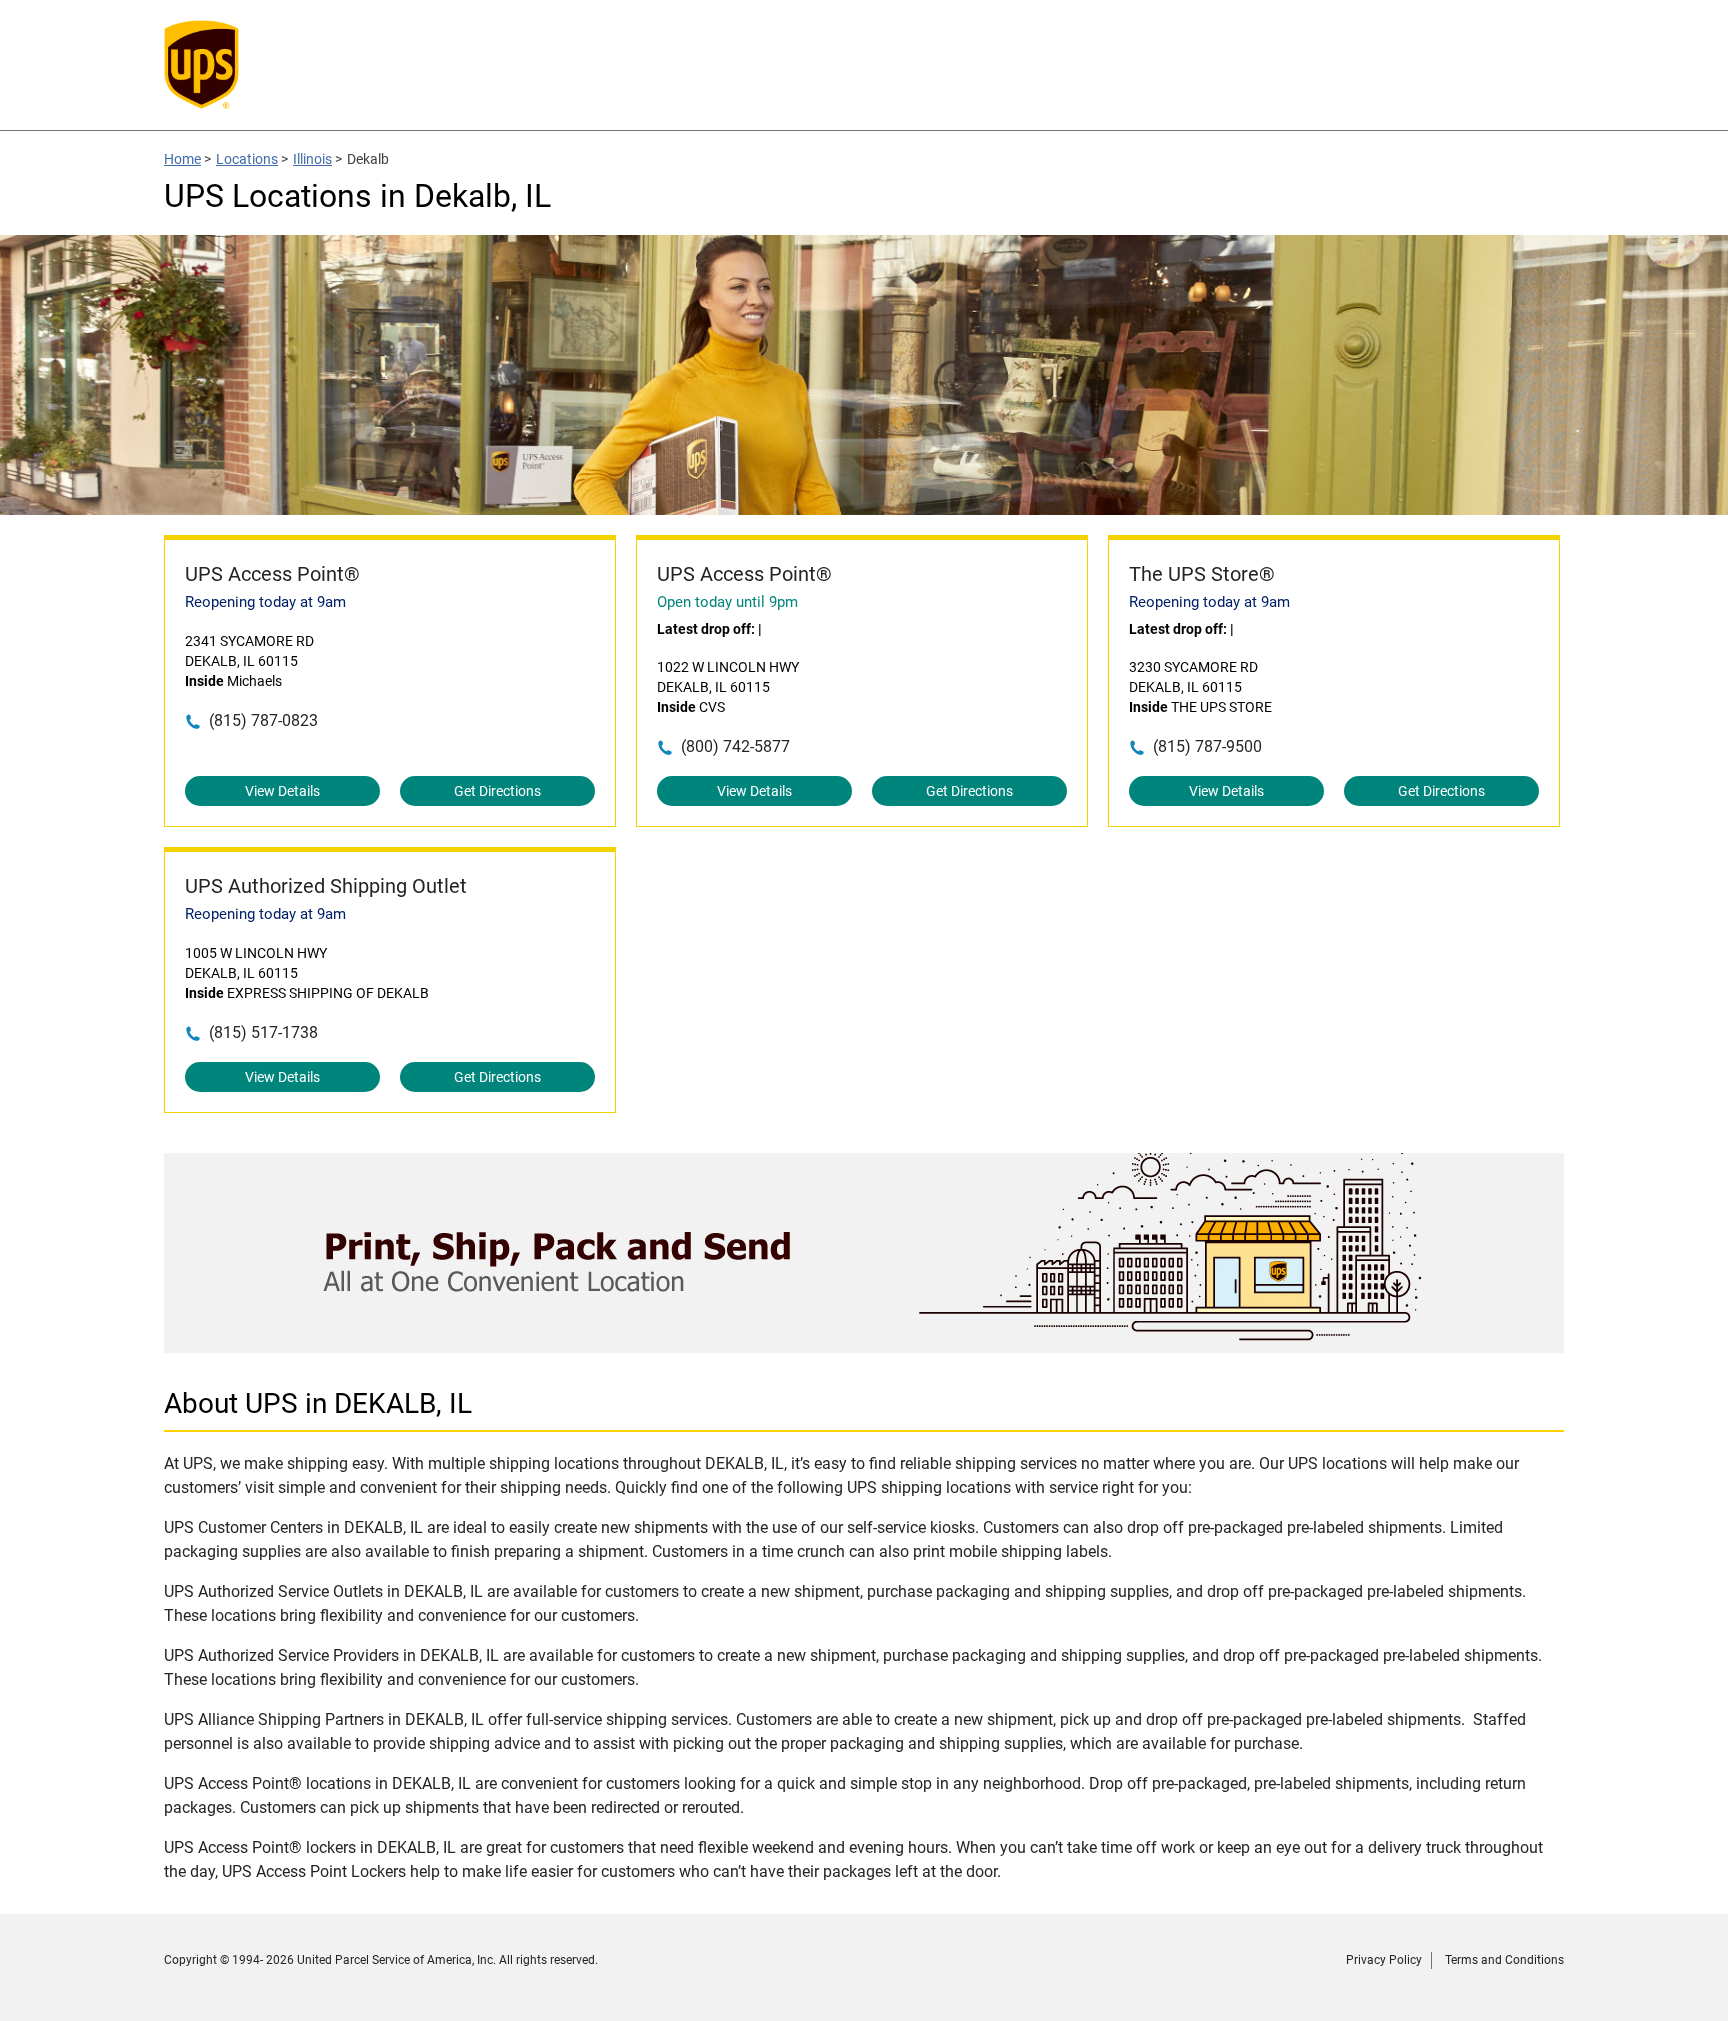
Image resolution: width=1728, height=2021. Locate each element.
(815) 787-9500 (1207, 746)
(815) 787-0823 (263, 720)
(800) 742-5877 (735, 746)
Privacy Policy (1384, 1960)
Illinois (312, 159)
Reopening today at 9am (265, 602)
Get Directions (497, 791)
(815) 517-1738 (263, 1032)
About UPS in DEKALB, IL (318, 1403)
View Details (282, 791)
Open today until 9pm (727, 602)
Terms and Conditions (1504, 1960)
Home (182, 159)
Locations (247, 159)
